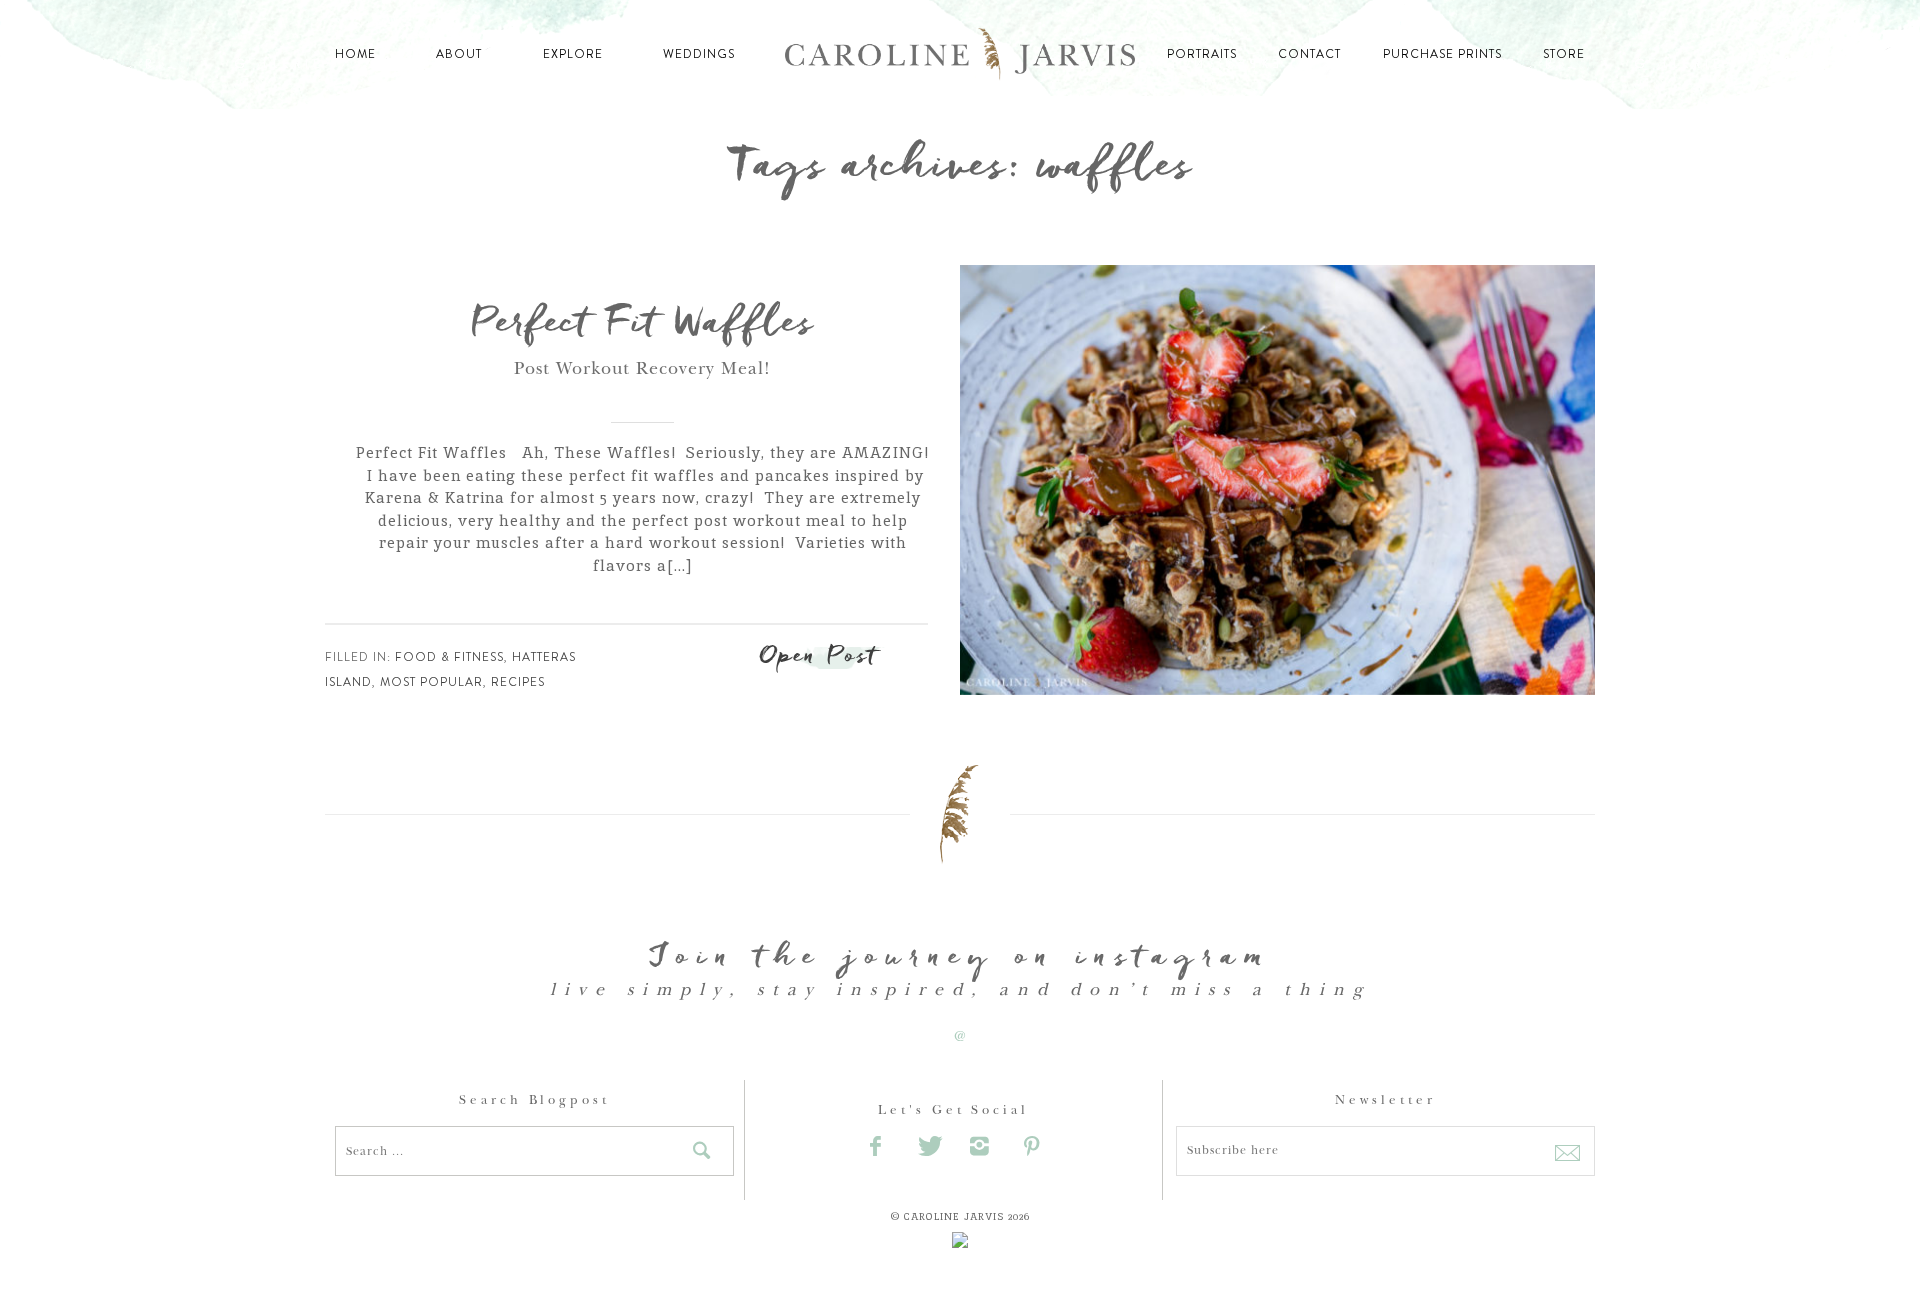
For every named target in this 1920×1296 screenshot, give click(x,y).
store (1564, 54)
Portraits (1202, 54)
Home (355, 54)
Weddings (699, 54)
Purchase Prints (1442, 54)
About (459, 54)
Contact (1309, 54)
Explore (573, 54)
